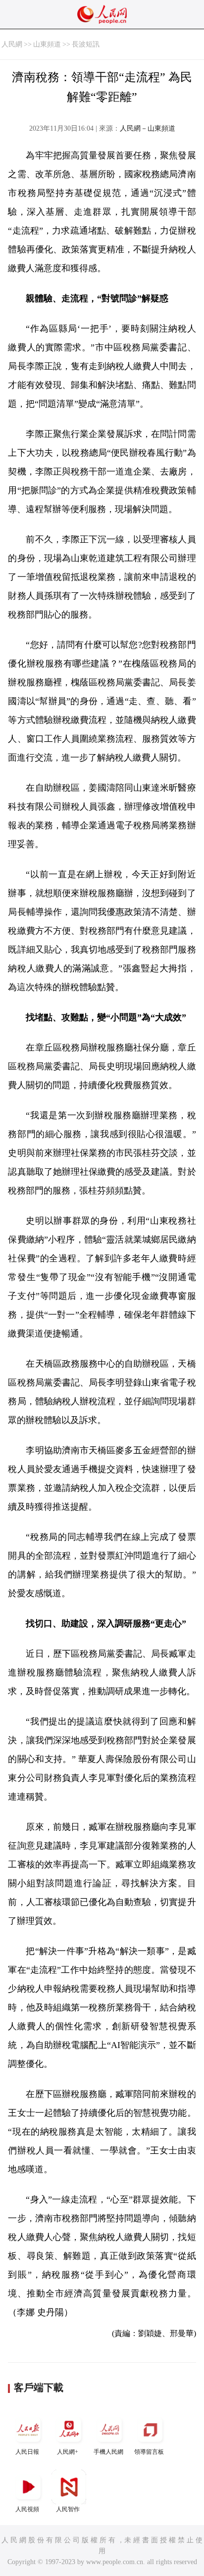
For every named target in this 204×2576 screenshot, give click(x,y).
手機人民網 (108, 2452)
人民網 (12, 44)
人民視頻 (27, 2509)
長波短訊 (86, 44)
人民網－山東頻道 (148, 128)
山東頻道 (47, 44)
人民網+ (68, 2452)
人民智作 (68, 2509)
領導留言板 (149, 2452)
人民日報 (27, 2452)
